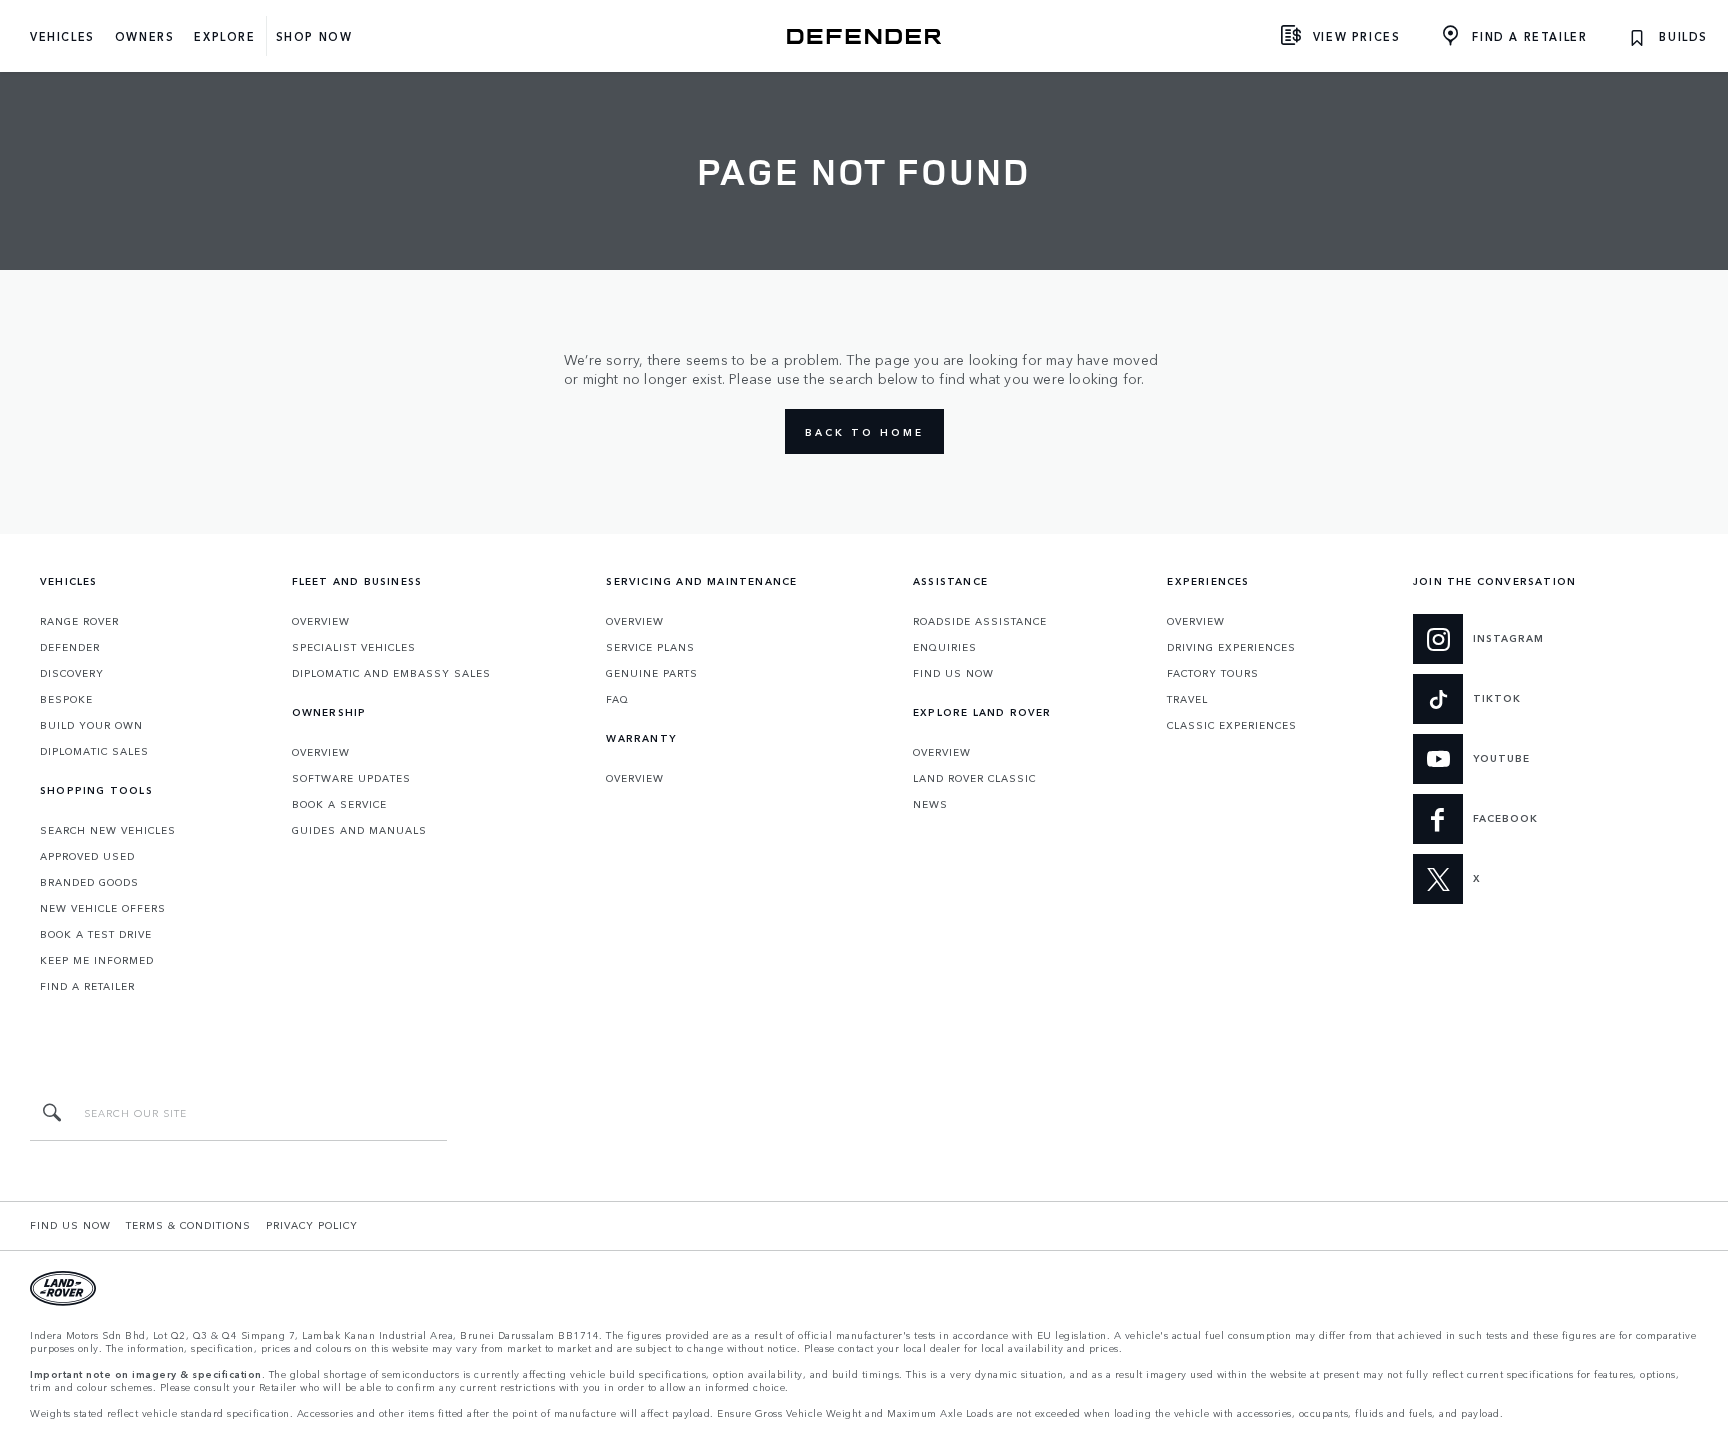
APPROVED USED (87, 856)
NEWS (930, 804)
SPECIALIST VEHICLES (354, 647)
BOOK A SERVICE (339, 804)
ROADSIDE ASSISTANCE (980, 621)
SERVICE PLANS (650, 647)
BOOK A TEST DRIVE (96, 934)
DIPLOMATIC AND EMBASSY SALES (391, 673)
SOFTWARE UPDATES (351, 778)
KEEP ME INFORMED (97, 960)
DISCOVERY (72, 673)
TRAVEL (1187, 699)
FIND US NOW (953, 673)
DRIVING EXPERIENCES (1231, 647)
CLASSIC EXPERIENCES (1232, 725)
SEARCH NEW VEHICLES (108, 830)
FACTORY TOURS (1213, 673)
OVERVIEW (321, 621)
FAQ (617, 699)
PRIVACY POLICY (312, 1225)
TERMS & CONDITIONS (188, 1225)
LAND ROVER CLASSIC (974, 778)
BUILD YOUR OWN (91, 725)
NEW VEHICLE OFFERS (103, 908)
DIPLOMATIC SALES (94, 751)
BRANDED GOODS (89, 882)
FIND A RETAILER (87, 986)
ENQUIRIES (945, 647)
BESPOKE (66, 699)
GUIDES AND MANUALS (359, 830)
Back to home (864, 432)
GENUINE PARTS (652, 673)
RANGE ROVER (79, 621)
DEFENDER (70, 647)
